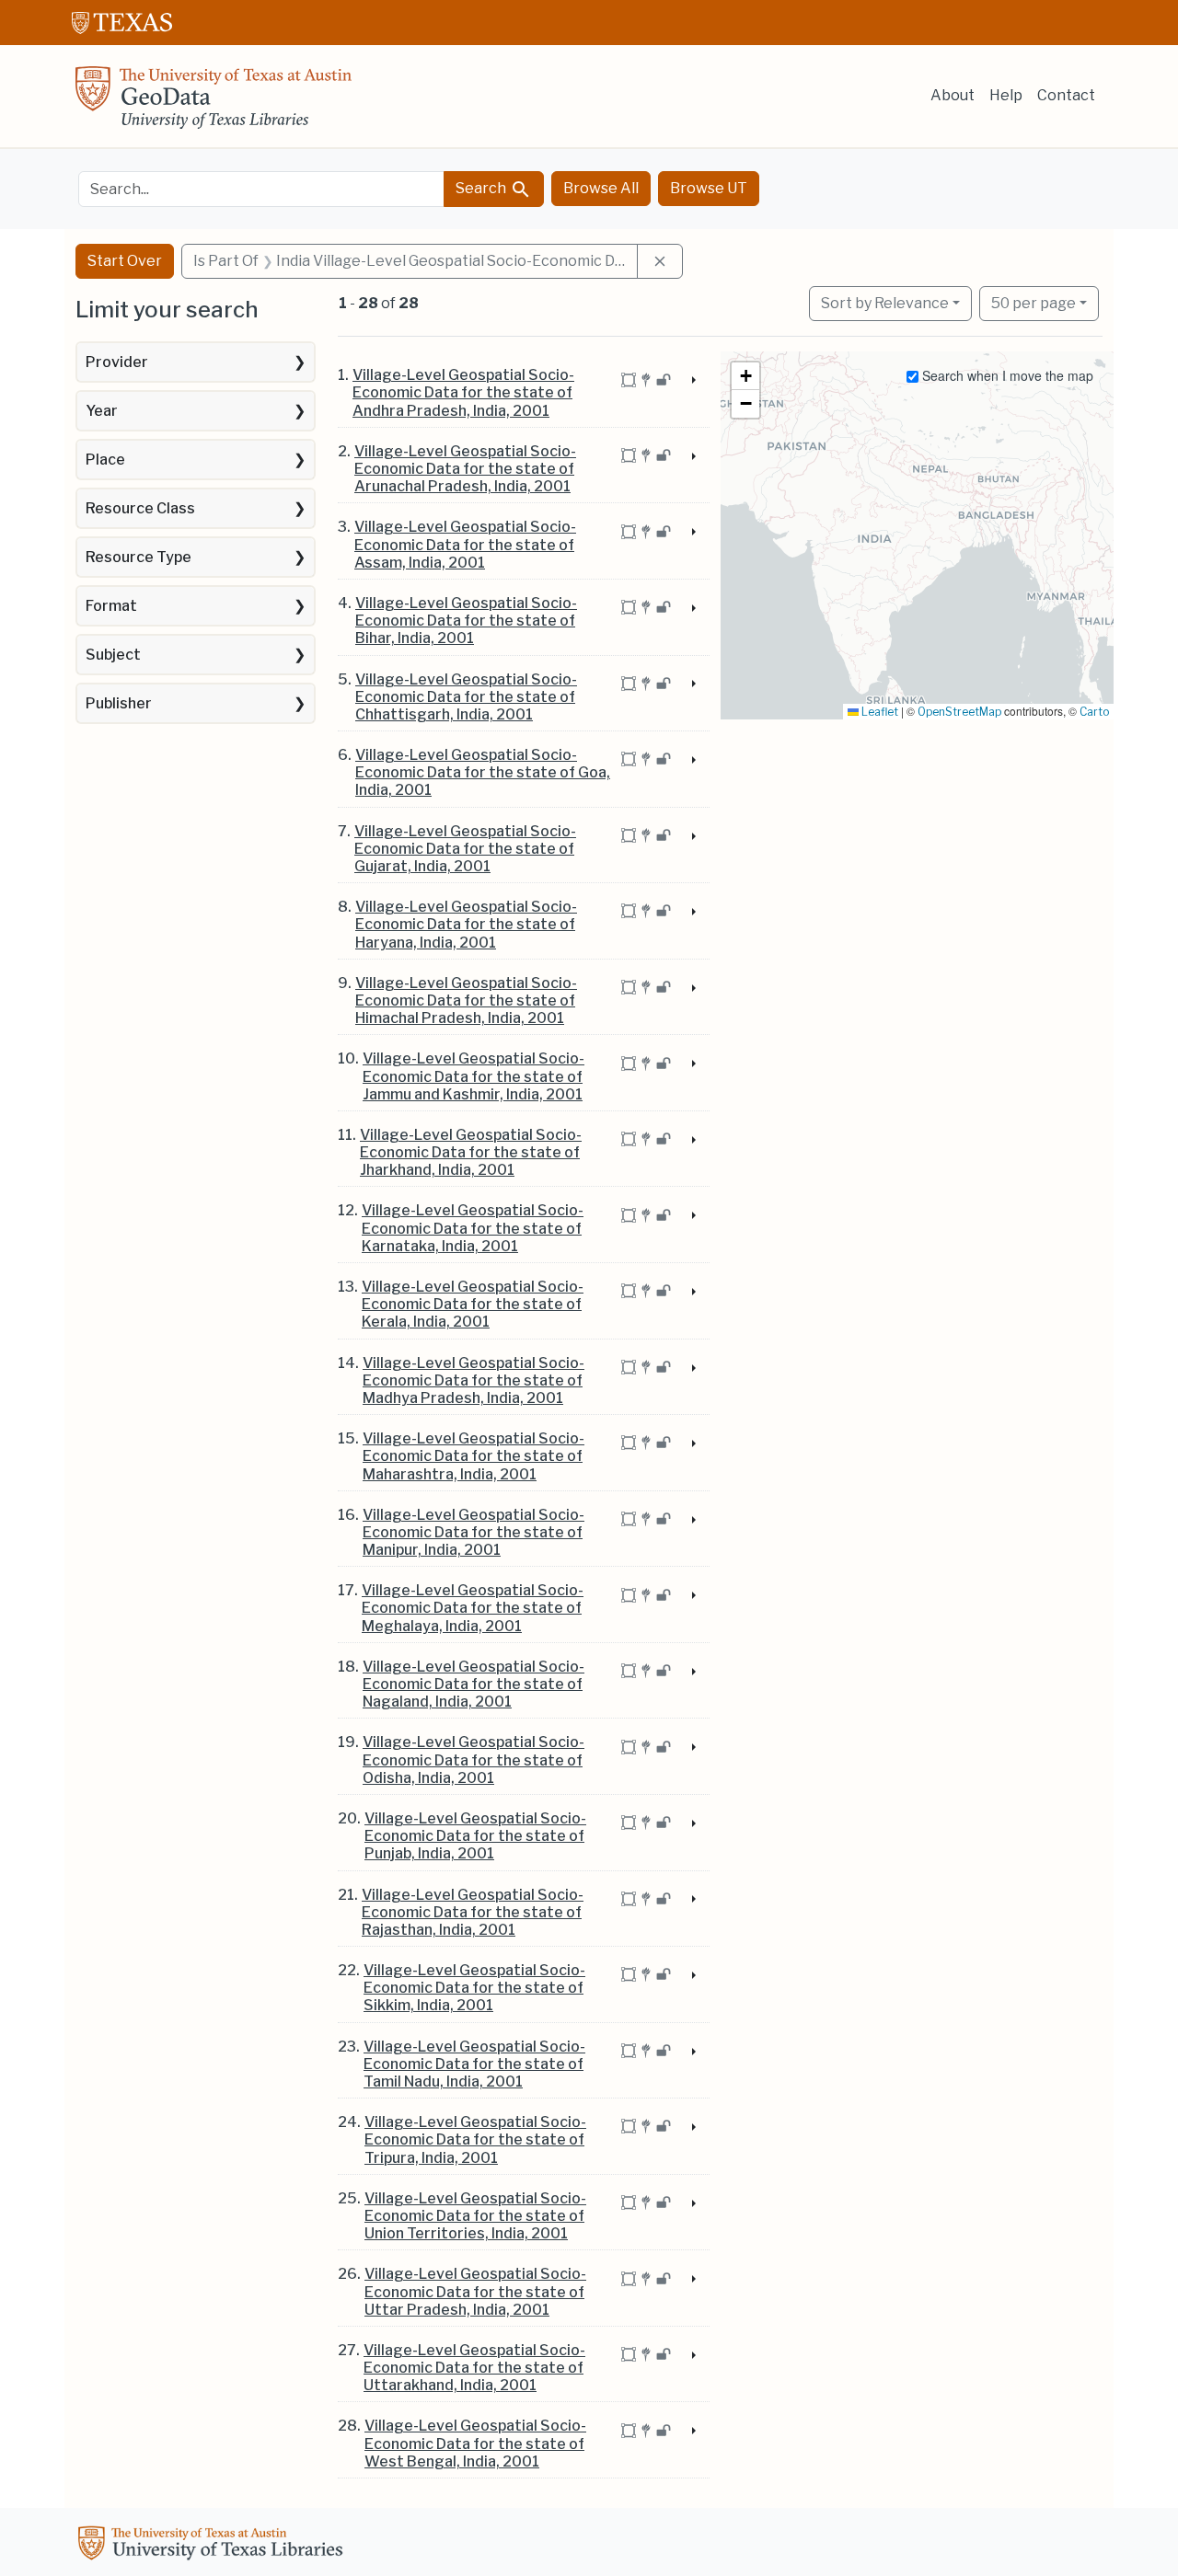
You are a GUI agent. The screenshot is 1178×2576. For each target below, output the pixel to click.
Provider (117, 362)
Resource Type (139, 557)
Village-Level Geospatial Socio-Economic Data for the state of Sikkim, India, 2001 (474, 1988)
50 (1034, 303)
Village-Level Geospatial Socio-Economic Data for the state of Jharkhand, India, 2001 (471, 1152)
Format (111, 606)
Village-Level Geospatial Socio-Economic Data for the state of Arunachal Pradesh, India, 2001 (465, 469)
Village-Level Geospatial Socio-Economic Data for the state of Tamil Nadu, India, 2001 (474, 2064)
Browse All (601, 188)
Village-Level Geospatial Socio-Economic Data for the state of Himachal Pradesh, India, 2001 (466, 1000)
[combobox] (261, 189)
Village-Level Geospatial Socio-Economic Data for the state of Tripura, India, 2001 (475, 2139)
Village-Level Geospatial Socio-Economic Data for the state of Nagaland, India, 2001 (474, 1684)
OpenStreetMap (959, 712)
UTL (214, 2546)
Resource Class (140, 508)
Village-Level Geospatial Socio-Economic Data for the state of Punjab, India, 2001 (475, 1836)
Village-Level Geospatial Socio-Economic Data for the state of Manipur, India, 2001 (474, 1532)
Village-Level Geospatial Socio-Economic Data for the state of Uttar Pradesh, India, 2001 (475, 2291)
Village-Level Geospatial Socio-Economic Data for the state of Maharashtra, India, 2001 (474, 1456)
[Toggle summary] (691, 381)
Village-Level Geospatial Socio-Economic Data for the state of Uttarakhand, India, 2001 (474, 2368)
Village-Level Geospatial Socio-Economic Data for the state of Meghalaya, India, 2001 (473, 1608)
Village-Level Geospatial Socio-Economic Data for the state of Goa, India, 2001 (483, 772)
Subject (113, 655)
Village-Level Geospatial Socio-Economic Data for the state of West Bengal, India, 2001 (475, 2443)
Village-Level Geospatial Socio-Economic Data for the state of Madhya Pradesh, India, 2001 (474, 1380)
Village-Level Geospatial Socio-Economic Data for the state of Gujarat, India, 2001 (465, 849)
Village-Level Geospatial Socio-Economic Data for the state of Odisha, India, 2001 (474, 1759)
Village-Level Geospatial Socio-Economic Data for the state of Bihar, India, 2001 (466, 621)
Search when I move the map (1006, 375)
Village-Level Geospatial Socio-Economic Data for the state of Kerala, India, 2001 (473, 1304)
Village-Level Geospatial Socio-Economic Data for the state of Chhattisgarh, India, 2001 (466, 697)
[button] (745, 376)
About (953, 95)
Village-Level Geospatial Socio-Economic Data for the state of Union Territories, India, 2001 (475, 2216)
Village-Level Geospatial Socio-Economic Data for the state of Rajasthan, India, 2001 (473, 1912)
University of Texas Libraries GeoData (214, 103)
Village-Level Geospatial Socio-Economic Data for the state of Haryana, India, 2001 (466, 924)
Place (105, 460)
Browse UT (709, 188)
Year (102, 411)
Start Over (125, 261)
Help (1006, 95)
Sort (885, 303)
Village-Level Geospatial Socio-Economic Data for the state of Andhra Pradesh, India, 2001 (463, 392)
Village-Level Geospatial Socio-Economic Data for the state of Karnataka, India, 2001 (473, 1228)
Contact (1066, 95)
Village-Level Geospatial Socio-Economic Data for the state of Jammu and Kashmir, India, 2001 (474, 1076)
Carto (1094, 712)
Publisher (119, 703)
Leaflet (878, 712)
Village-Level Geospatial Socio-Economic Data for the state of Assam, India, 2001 (465, 544)
